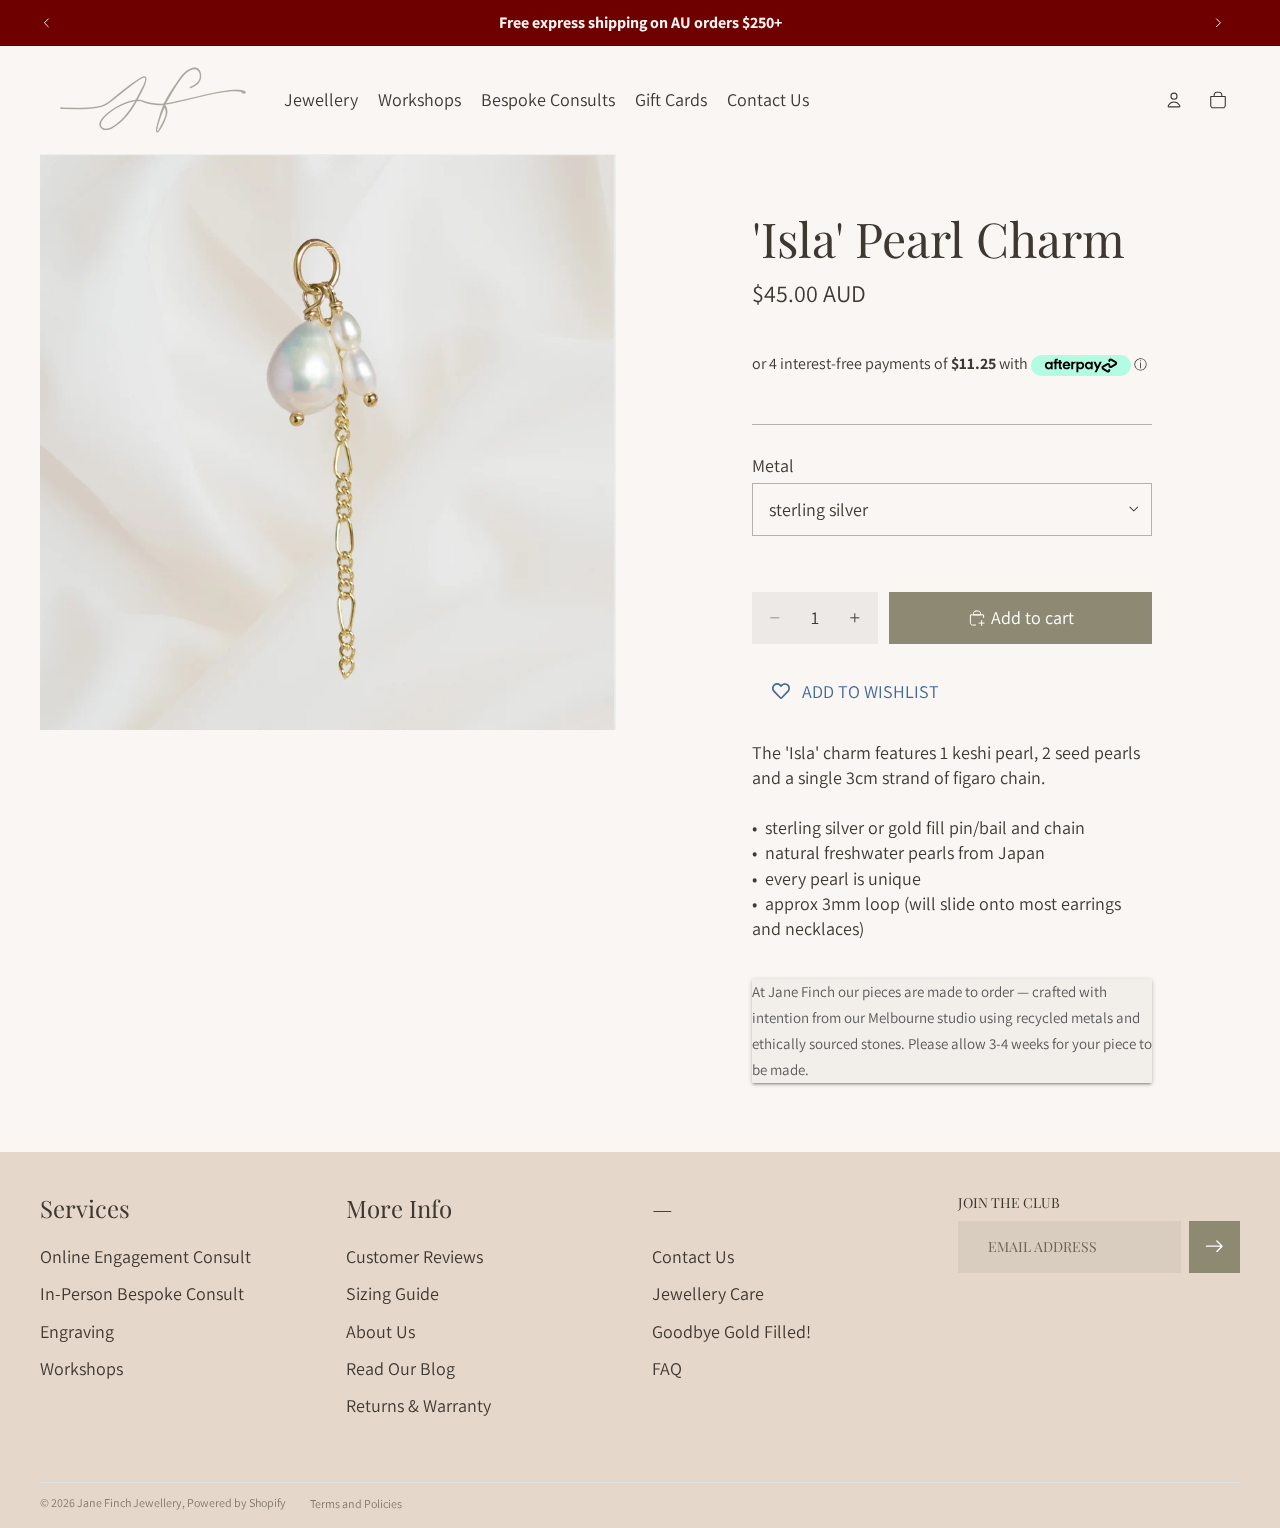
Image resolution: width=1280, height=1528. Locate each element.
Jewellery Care (708, 1293)
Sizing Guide (392, 1293)
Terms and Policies (356, 1503)
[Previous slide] (47, 23)
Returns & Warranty (418, 1405)
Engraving (77, 1331)
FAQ (667, 1368)
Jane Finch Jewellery (129, 1502)
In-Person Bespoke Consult (142, 1293)
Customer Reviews (414, 1256)
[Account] (1174, 100)
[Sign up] (1214, 1246)
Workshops (81, 1368)
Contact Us (693, 1256)
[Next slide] (1218, 23)
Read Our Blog (400, 1368)
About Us (380, 1331)
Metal (773, 465)
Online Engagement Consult (145, 1256)
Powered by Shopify (236, 1502)
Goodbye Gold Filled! (731, 1331)
